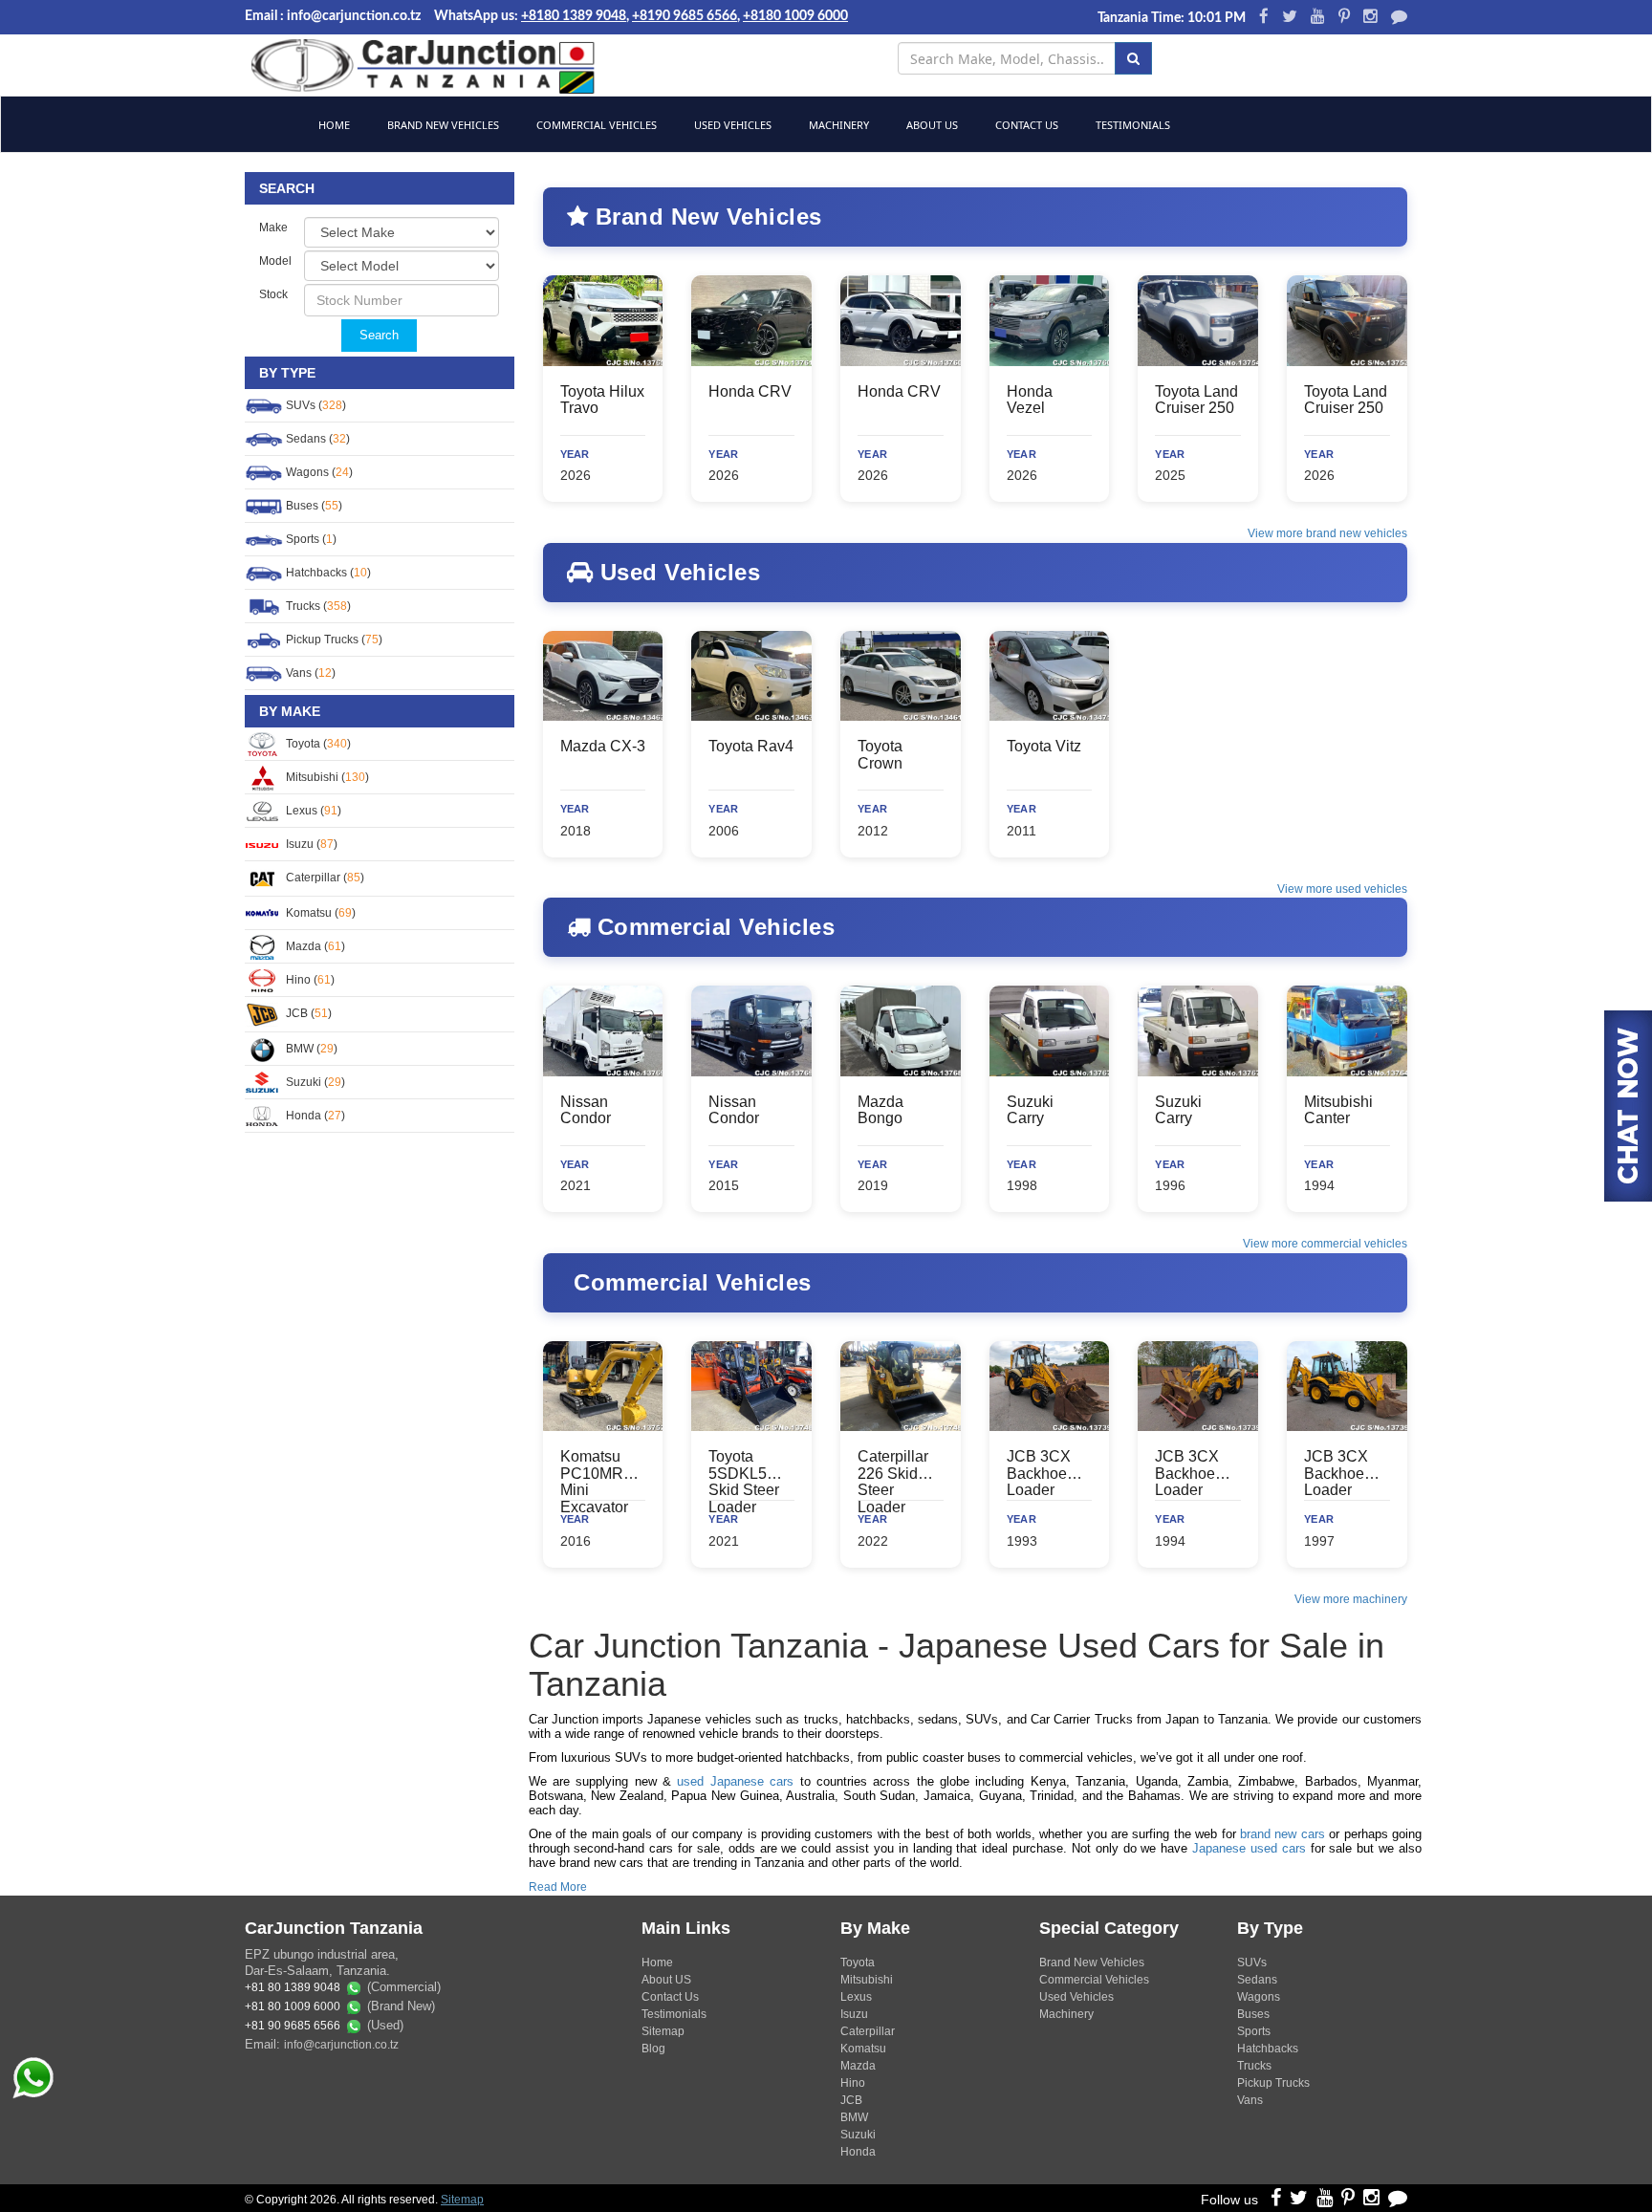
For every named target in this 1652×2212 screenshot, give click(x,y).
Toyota (858, 1963)
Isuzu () (310, 844)
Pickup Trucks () (333, 640)
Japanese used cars (1249, 1848)
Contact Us (1025, 125)
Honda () (314, 1116)
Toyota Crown (880, 755)
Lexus (856, 1997)
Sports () (310, 539)
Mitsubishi (867, 1980)
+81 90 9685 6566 (293, 2027)
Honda (858, 2152)
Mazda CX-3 (603, 746)
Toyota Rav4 (751, 746)
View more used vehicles (1342, 889)
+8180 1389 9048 (574, 16)
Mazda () (314, 946)
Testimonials (1131, 125)
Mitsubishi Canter (1338, 1110)
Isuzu (854, 2014)
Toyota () (317, 744)
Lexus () (312, 811)
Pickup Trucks (1273, 2083)
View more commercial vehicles (1325, 1244)
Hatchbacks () (327, 573)
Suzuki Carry (1030, 1110)
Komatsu (863, 2049)
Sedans (1257, 1980)
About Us (931, 125)
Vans (1250, 2100)
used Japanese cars (735, 1781)
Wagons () (318, 472)
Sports (1254, 2031)
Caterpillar (868, 2031)
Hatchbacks (1268, 2049)
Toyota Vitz (1044, 746)
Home (333, 125)
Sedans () (316, 439)
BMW (854, 2117)
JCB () (307, 1013)
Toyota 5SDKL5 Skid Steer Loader (744, 1482)
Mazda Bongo (880, 1110)
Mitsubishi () (326, 777)
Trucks (1254, 2066)
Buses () (313, 506)
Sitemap (663, 2031)
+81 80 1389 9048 (293, 1988)
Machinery (837, 125)
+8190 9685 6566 (685, 16)
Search (379, 335)
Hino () (309, 980)
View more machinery (1351, 1599)
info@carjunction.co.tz (341, 2045)
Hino (853, 2083)
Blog (653, 2049)
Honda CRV (750, 391)
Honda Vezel (1030, 400)
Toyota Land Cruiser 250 (1196, 400)
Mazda (858, 2066)
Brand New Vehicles (442, 125)
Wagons (1259, 1997)
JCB (851, 2100)
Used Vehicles (731, 125)
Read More (558, 1887)
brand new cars (1282, 1834)
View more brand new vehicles (1327, 533)
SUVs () (315, 405)
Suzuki (858, 2135)
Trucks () (317, 606)
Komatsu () (319, 913)
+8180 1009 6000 (795, 16)
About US (666, 1980)
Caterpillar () (324, 878)
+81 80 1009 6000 (293, 2007)
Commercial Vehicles (595, 125)
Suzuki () (314, 1082)
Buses (1253, 2014)
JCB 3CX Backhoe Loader (1039, 1473)
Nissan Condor (586, 1110)
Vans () (309, 673)
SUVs (1252, 1963)
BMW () (310, 1049)
